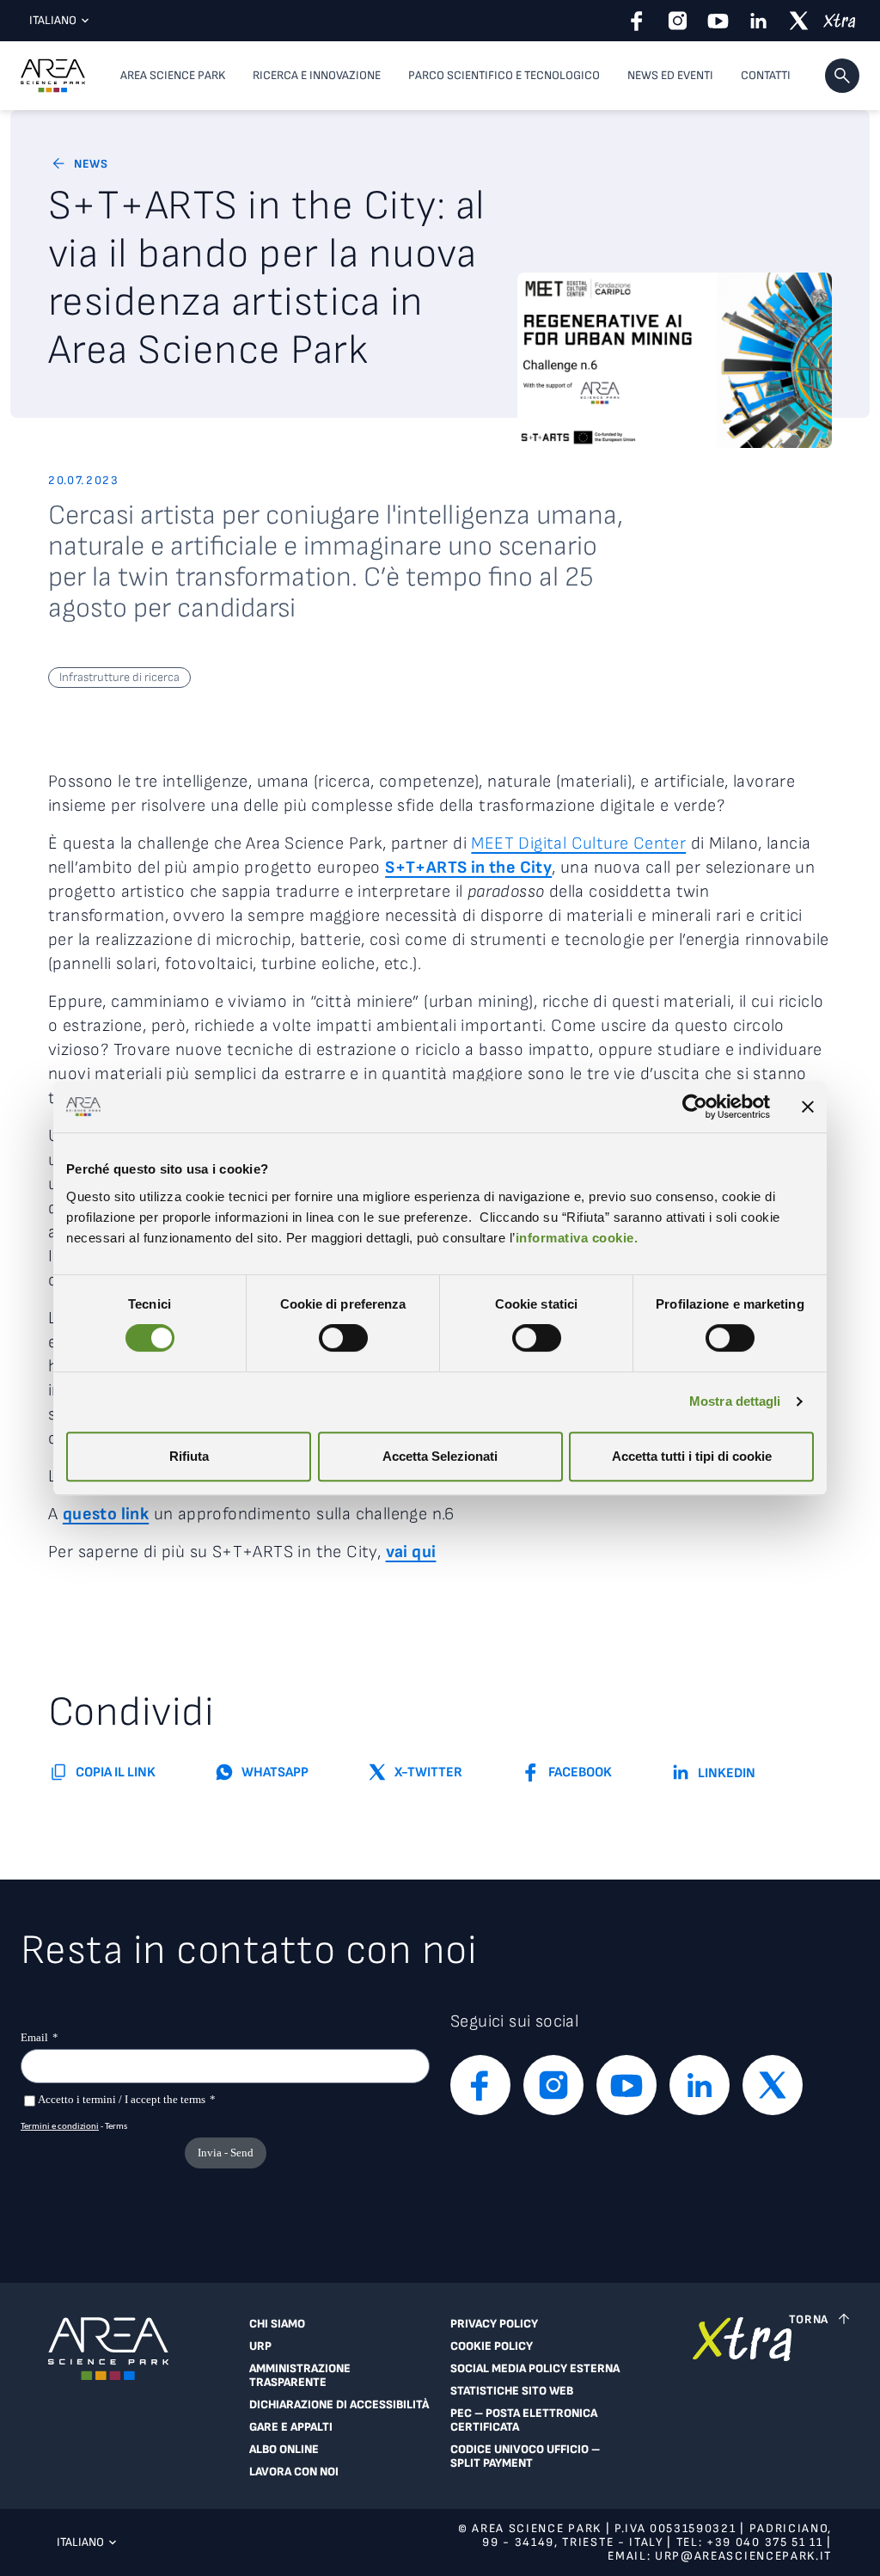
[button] (842, 76)
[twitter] (799, 21)
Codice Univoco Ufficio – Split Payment (525, 2456)
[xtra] (839, 21)
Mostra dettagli (735, 1401)
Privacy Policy (494, 2324)
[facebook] (637, 21)
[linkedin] (758, 21)
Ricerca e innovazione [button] (317, 75)
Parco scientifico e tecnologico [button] (504, 75)
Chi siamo (277, 2324)
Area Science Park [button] (173, 75)
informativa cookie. (577, 1238)
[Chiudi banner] (808, 1107)
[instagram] (678, 21)
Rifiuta (189, 1456)
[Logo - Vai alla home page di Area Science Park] (53, 76)
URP (260, 2346)
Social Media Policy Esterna (535, 2369)
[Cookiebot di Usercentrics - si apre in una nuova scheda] (695, 1107)
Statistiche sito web (512, 2391)
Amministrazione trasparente (300, 2376)
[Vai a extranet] (742, 2402)
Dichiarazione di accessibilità (339, 2405)
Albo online (284, 2450)
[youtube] (718, 21)
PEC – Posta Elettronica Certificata (524, 2420)
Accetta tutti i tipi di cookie (692, 1456)
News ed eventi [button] (670, 75)
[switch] (343, 1338)
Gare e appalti (291, 2427)
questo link (106, 1514)
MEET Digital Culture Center (578, 843)
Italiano (53, 20)
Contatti (766, 75)
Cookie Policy (492, 2346)
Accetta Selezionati (440, 1456)
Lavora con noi (294, 2472)
